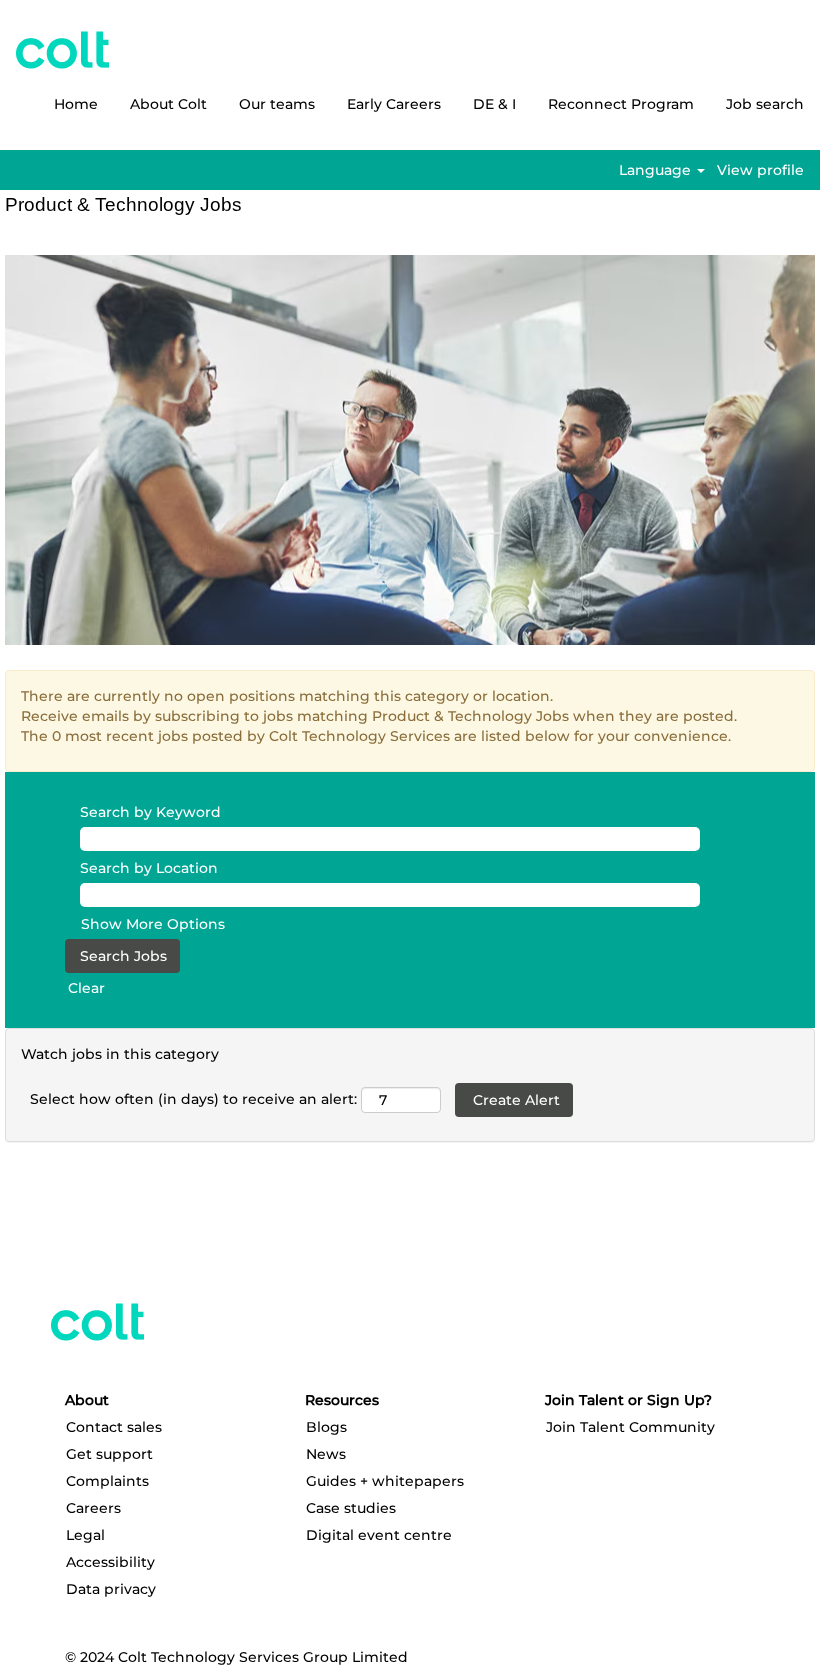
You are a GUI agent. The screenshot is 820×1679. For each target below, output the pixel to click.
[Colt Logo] (62, 50)
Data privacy (111, 1589)
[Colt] (97, 1322)
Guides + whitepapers (385, 1481)
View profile (760, 170)
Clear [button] (86, 988)
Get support (109, 1454)
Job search (765, 104)
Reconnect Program (621, 104)
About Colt (168, 104)
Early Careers (394, 104)
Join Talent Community (630, 1427)
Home (76, 104)
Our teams (277, 104)
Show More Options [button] (153, 924)
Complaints (107, 1481)
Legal (85, 1535)
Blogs (326, 1427)
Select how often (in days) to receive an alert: (193, 1099)
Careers (93, 1508)
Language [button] (657, 170)
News (326, 1454)
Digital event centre (379, 1535)
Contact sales (114, 1427)
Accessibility (110, 1562)
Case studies (351, 1508)
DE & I (494, 104)
